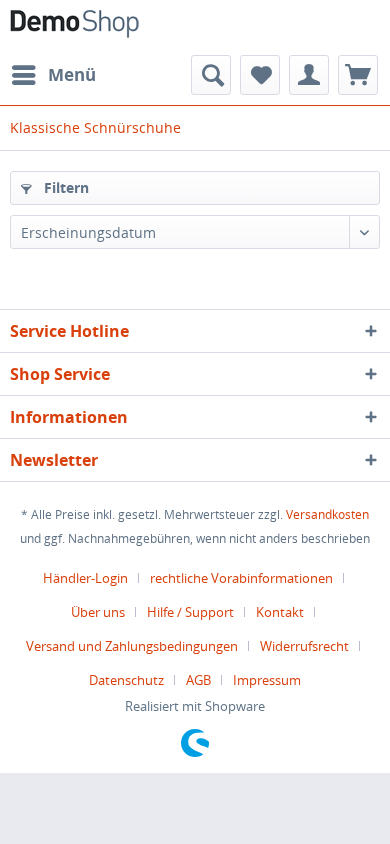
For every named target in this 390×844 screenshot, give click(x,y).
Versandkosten (327, 514)
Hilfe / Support (190, 612)
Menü (72, 74)
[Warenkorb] (358, 75)
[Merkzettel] (260, 75)
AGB (198, 680)
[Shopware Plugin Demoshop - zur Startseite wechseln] (74, 27)
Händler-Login (85, 578)
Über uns (98, 612)
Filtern (64, 187)
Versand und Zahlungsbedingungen (132, 646)
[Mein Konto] (309, 75)
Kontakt (280, 612)
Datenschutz (126, 680)
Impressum (267, 680)
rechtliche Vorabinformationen (241, 578)
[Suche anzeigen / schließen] (211, 75)
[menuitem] (53, 75)
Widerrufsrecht (304, 646)
